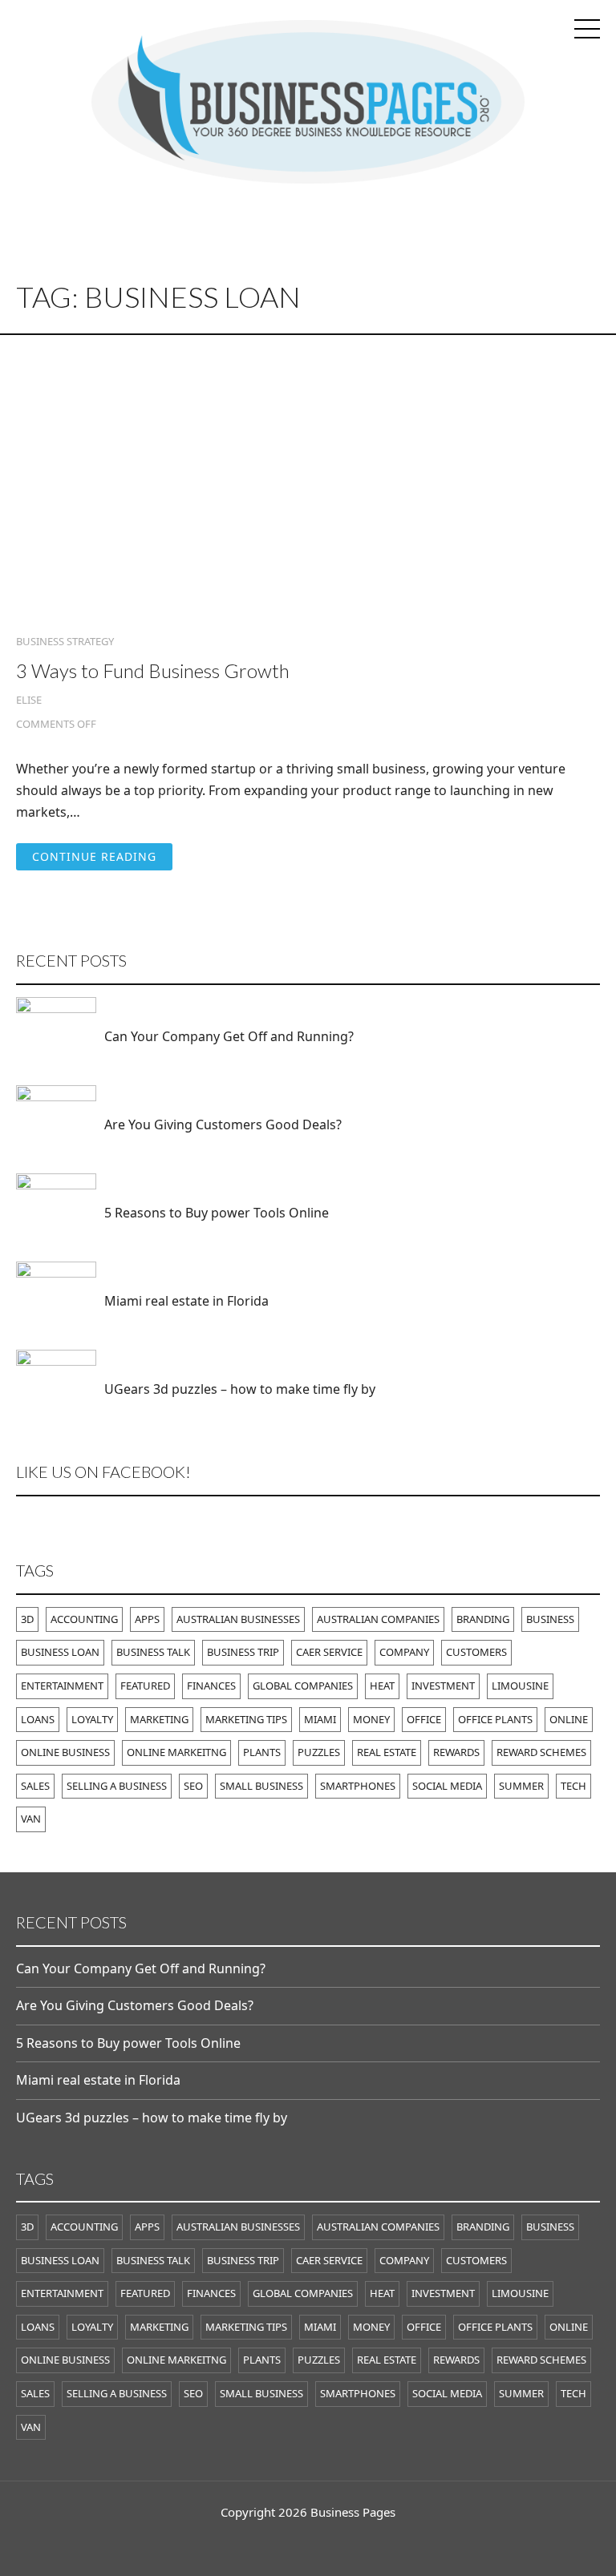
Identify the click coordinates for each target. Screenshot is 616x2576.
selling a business (117, 1786)
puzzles (319, 1752)
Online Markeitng (176, 1752)
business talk (153, 1652)
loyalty (92, 1719)
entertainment (62, 1686)
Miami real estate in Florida (186, 1301)
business (550, 1619)
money (371, 1719)
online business (65, 1752)
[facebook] (308, 2544)
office (424, 1719)
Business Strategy (65, 642)
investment (443, 1686)
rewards (456, 1752)
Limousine (520, 1686)
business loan (60, 1652)
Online (569, 1719)
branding (483, 1619)
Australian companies (378, 1619)
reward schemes (541, 1752)
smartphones (358, 1786)
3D (27, 1619)
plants (262, 1752)
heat (382, 1686)
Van (31, 1819)
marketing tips (246, 1719)
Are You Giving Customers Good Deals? (223, 1124)
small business (261, 1786)
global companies (303, 1686)
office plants (495, 1719)
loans (38, 1719)
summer (521, 1786)
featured (145, 1686)
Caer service (329, 1652)
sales (35, 1786)
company (404, 1652)
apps (147, 1619)
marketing (159, 1719)
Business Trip (243, 1652)
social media (447, 1786)
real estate (387, 1752)
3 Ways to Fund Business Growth (153, 670)
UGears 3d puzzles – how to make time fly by (240, 1389)
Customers (476, 1652)
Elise (29, 700)
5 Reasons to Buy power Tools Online (217, 1213)
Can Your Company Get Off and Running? (229, 1036)
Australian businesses (238, 1619)
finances (211, 1686)
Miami (320, 1719)
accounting (84, 1619)
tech (573, 1786)
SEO (193, 1786)
